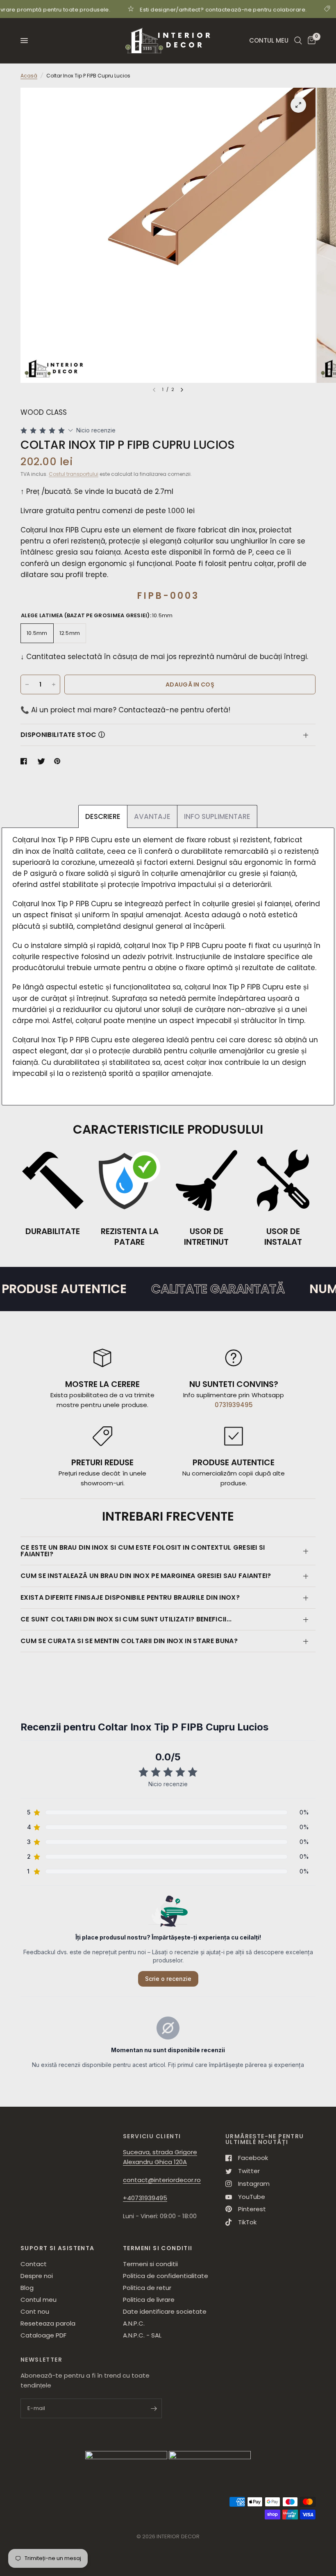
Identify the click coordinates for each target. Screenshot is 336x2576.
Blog (27, 2288)
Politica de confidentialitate (166, 2276)
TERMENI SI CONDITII (158, 2248)
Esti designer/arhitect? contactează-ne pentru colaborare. (178, 9)
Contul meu (39, 2300)
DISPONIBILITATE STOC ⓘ (63, 735)
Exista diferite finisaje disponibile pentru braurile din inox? (130, 1597)
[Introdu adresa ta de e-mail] (154, 2408)
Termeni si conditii (150, 2264)
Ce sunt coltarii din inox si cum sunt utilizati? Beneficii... (126, 1619)
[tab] (103, 816)
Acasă (29, 76)
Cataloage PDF (43, 2335)
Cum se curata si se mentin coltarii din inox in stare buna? (129, 1641)
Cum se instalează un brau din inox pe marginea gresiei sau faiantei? (146, 1576)
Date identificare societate (165, 2311)
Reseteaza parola (48, 2323)
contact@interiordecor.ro (162, 2180)
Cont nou (35, 2311)
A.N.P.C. (134, 2323)
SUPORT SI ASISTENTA (58, 2248)
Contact (34, 2264)
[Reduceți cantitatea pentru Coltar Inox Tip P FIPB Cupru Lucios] (27, 684)
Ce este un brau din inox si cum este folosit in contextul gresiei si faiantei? (143, 1551)
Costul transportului (74, 474)
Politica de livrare (149, 2300)
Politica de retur (147, 2288)
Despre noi (37, 2276)
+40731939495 (145, 2198)
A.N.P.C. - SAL (142, 2335)
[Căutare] (298, 41)
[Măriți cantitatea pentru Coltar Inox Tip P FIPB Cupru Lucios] (54, 684)
